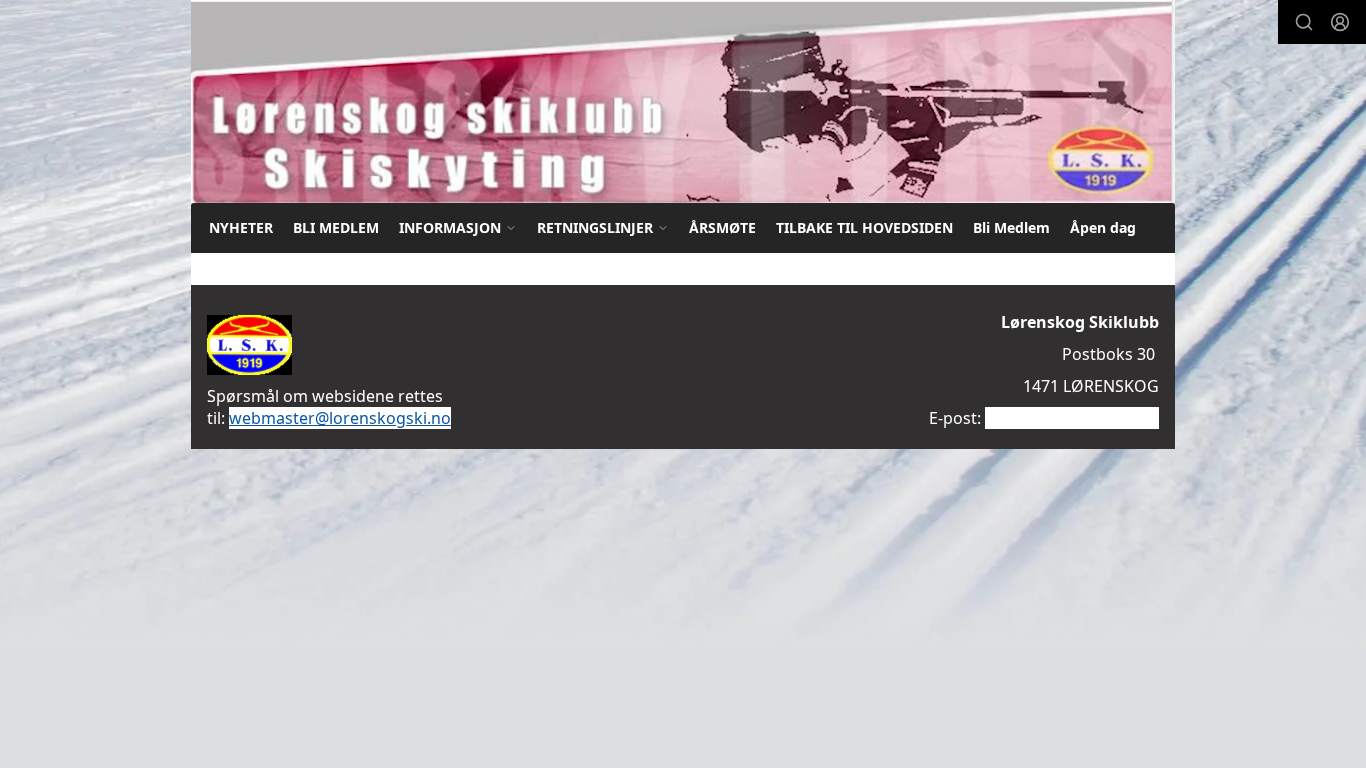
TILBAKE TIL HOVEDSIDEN (864, 227)
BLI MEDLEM (336, 227)
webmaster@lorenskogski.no (340, 418)
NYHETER (241, 227)
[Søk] (1304, 22)
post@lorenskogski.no (1070, 418)
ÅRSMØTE (722, 227)
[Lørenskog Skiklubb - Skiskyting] (683, 101)
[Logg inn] (1340, 22)
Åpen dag (1103, 227)
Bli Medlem (1011, 227)
